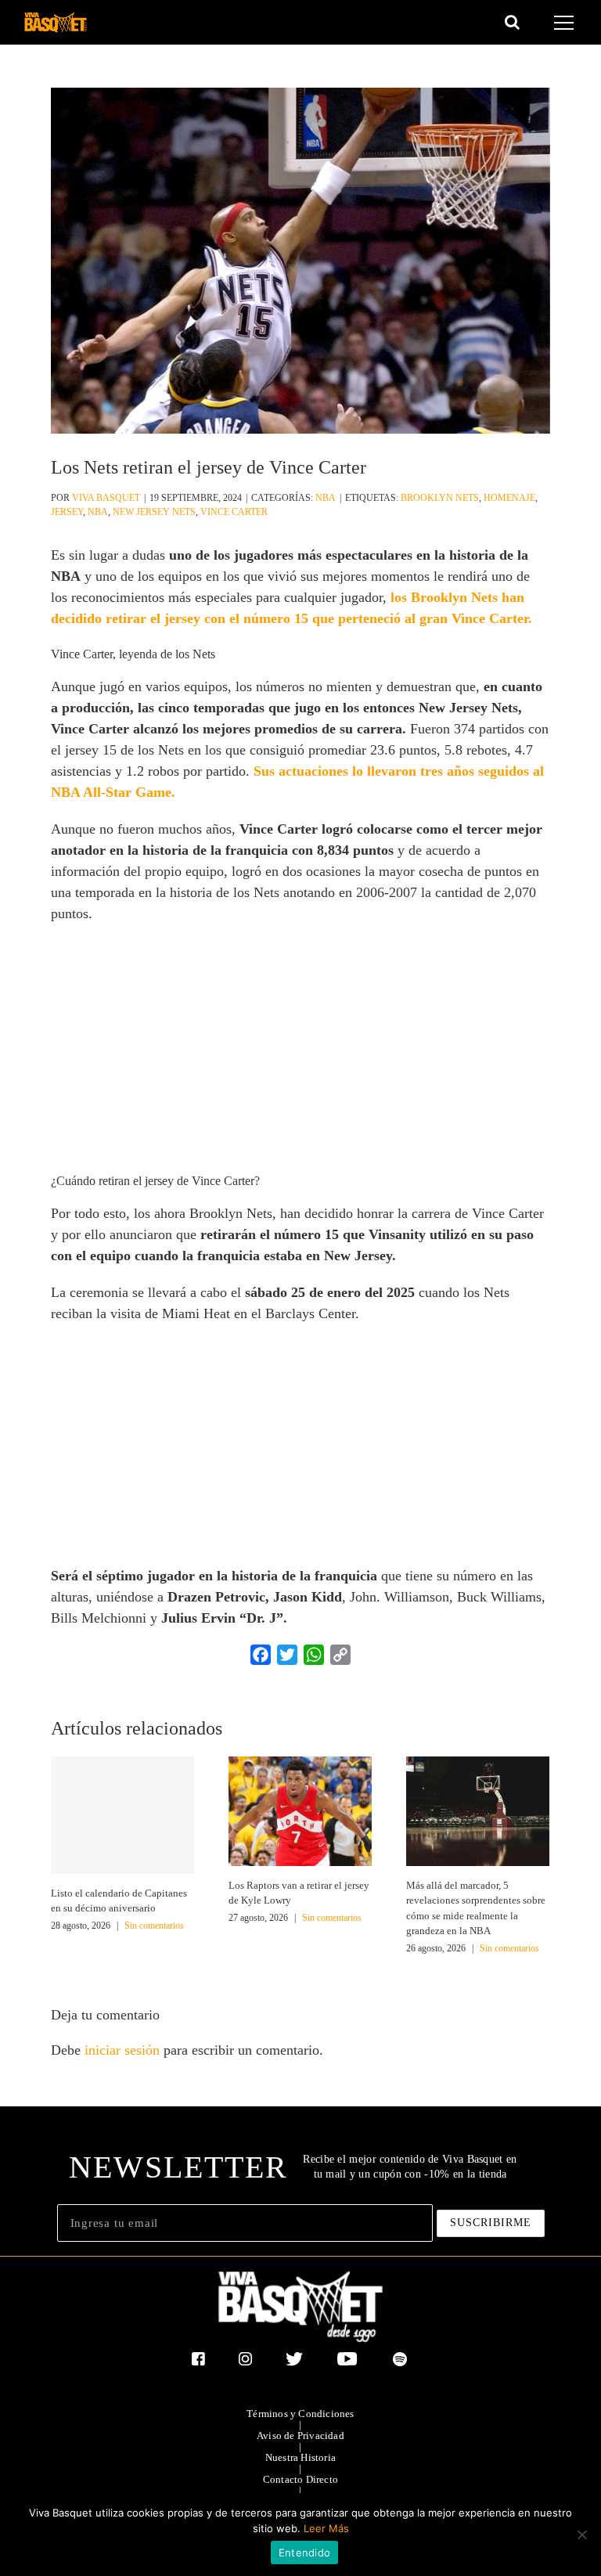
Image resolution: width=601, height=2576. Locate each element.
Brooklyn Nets (440, 498)
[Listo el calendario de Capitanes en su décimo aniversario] (122, 1815)
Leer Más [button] (326, 2528)
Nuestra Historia (300, 2458)
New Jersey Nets (154, 512)
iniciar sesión (124, 2050)
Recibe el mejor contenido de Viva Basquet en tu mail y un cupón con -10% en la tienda (410, 2166)
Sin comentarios (154, 1926)
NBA (326, 498)
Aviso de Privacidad (300, 2436)
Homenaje (509, 498)
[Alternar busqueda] (512, 22)
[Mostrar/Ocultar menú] (566, 23)
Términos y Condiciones (300, 2414)
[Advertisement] (301, 1050)
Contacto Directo (300, 2480)
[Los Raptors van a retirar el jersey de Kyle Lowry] (300, 1810)
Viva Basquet (106, 498)
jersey (67, 512)
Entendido (304, 2553)
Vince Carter (234, 512)
